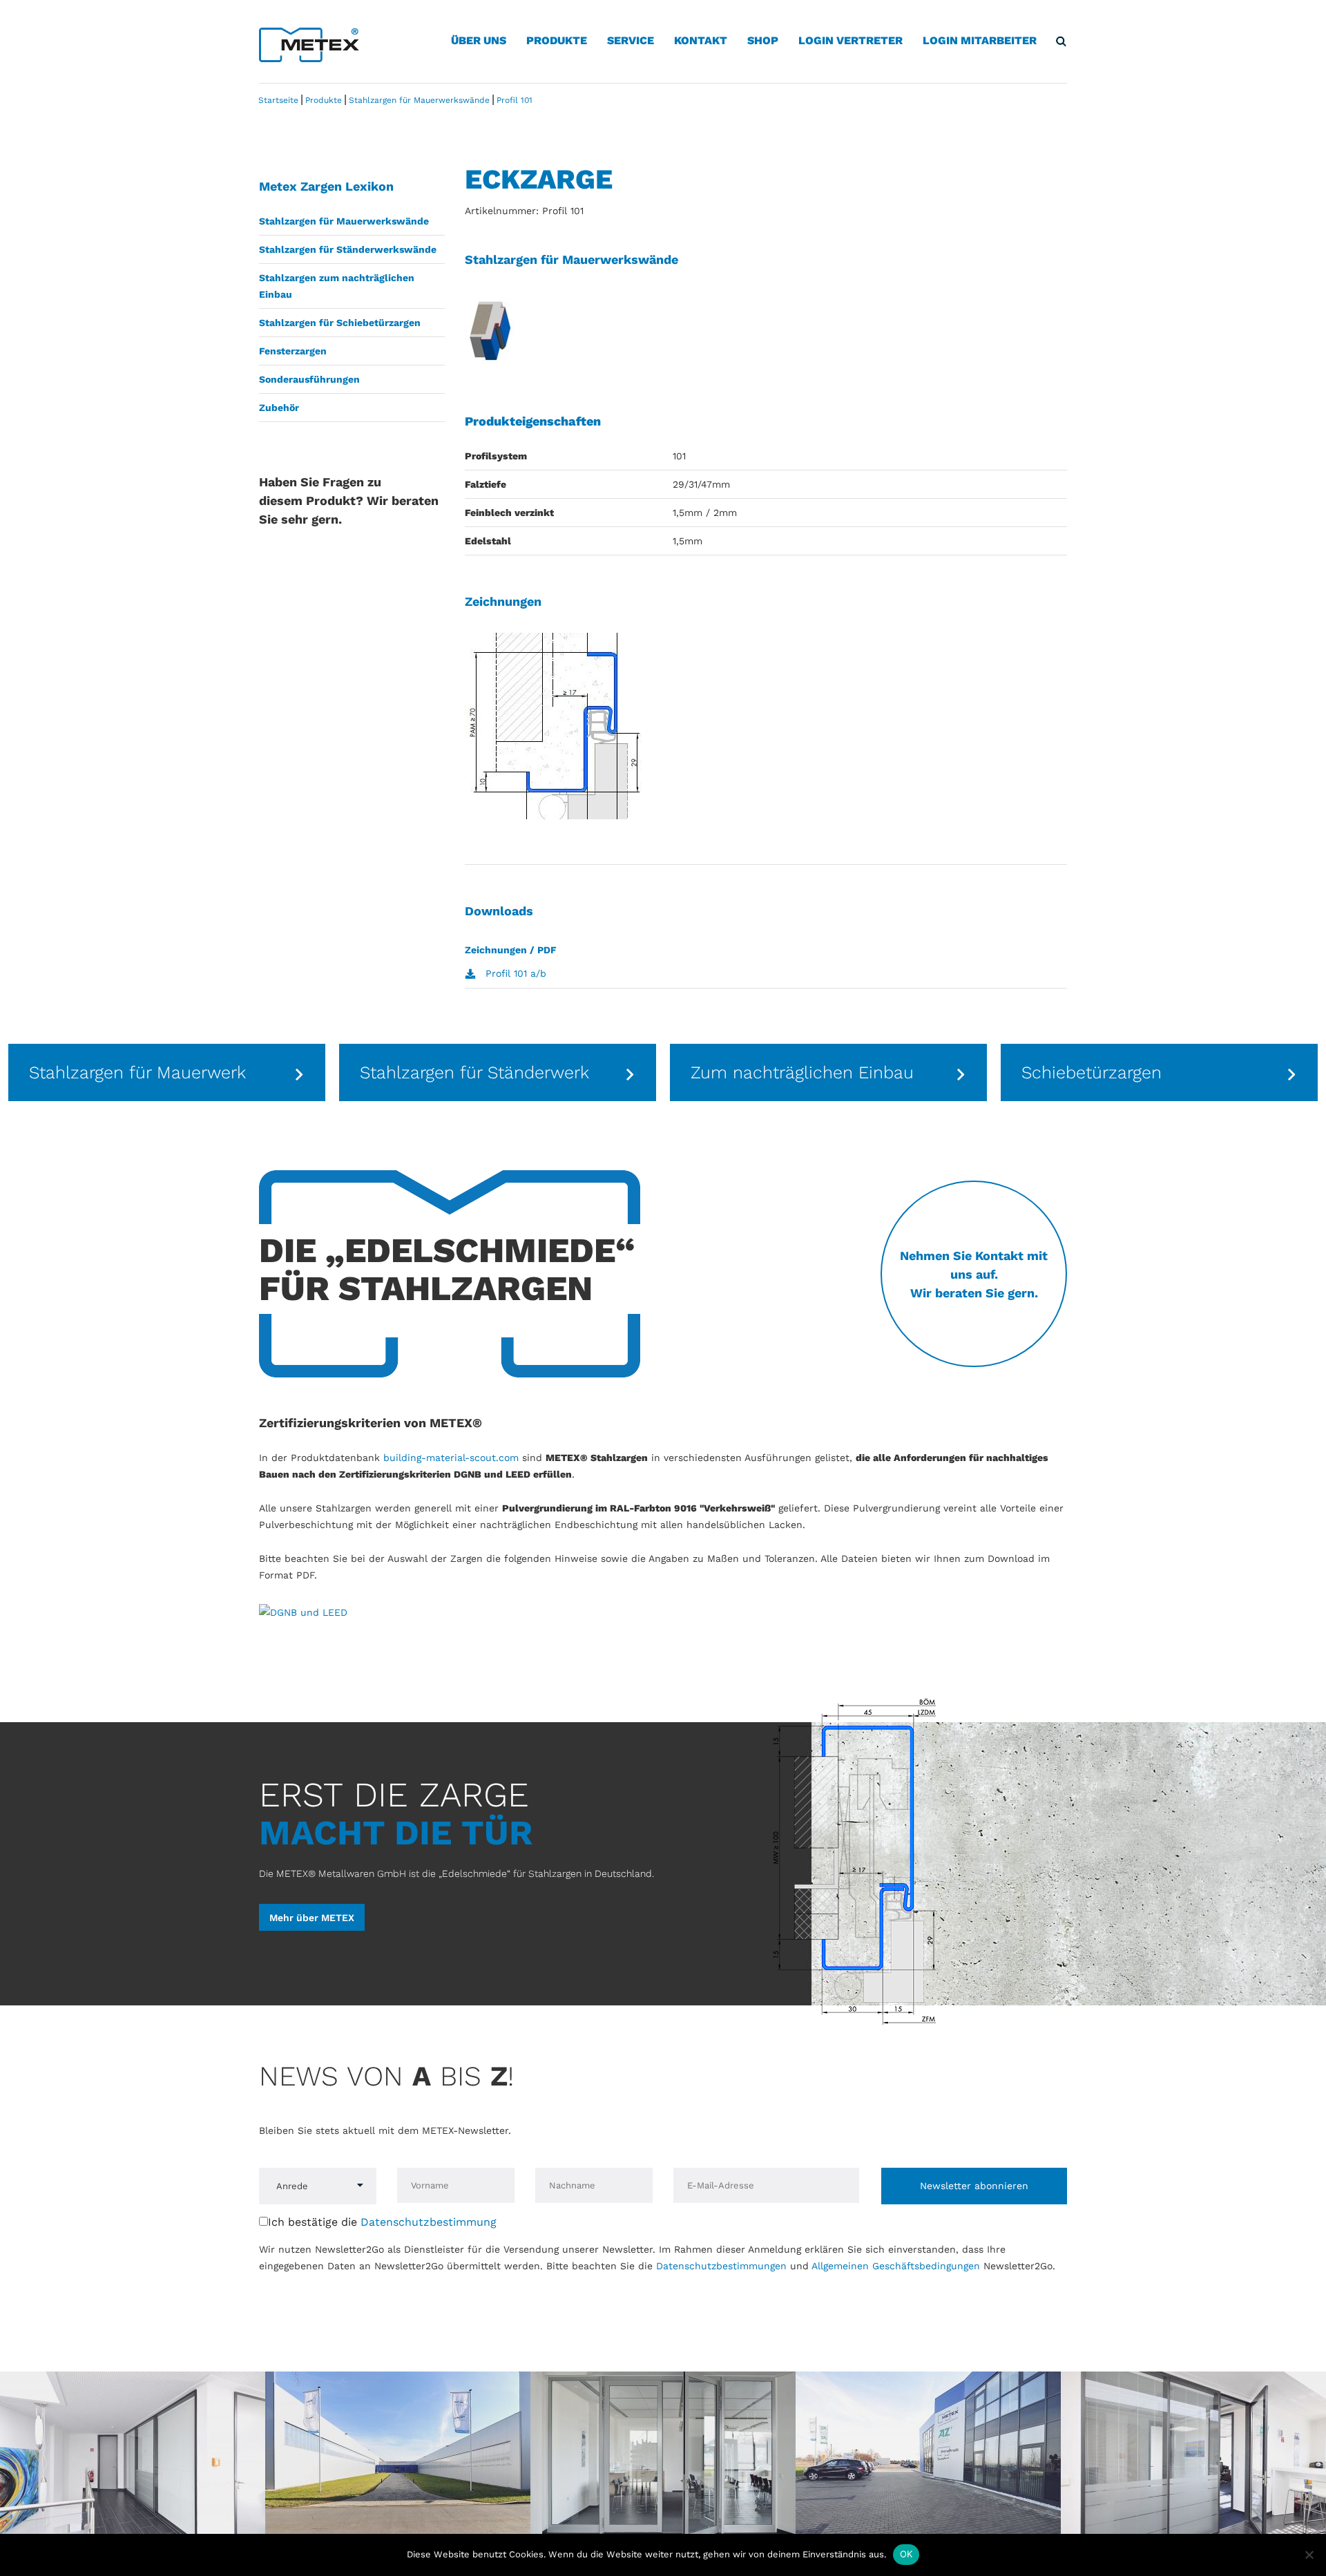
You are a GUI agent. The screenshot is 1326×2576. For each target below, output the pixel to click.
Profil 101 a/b (516, 973)
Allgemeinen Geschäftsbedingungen (896, 2266)
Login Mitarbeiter (980, 40)
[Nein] (1309, 2555)
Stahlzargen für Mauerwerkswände (344, 221)
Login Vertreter (851, 40)
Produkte (557, 40)
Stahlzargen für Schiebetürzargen (340, 323)
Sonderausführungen (309, 379)
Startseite (278, 100)
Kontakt (701, 40)
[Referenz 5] (1193, 2458)
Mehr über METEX (312, 1918)
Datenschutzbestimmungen (721, 2266)
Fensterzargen (293, 351)
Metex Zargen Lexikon (326, 186)
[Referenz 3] (663, 2458)
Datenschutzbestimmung (429, 2222)
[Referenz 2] (398, 2458)
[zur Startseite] (309, 44)
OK (906, 2554)
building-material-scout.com (451, 1458)
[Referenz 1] (133, 2458)
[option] (167, 1072)
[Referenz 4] (928, 2458)
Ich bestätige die (382, 2222)
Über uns (479, 40)
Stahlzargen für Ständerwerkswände (348, 249)
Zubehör (279, 408)
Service (631, 40)
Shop (763, 40)
